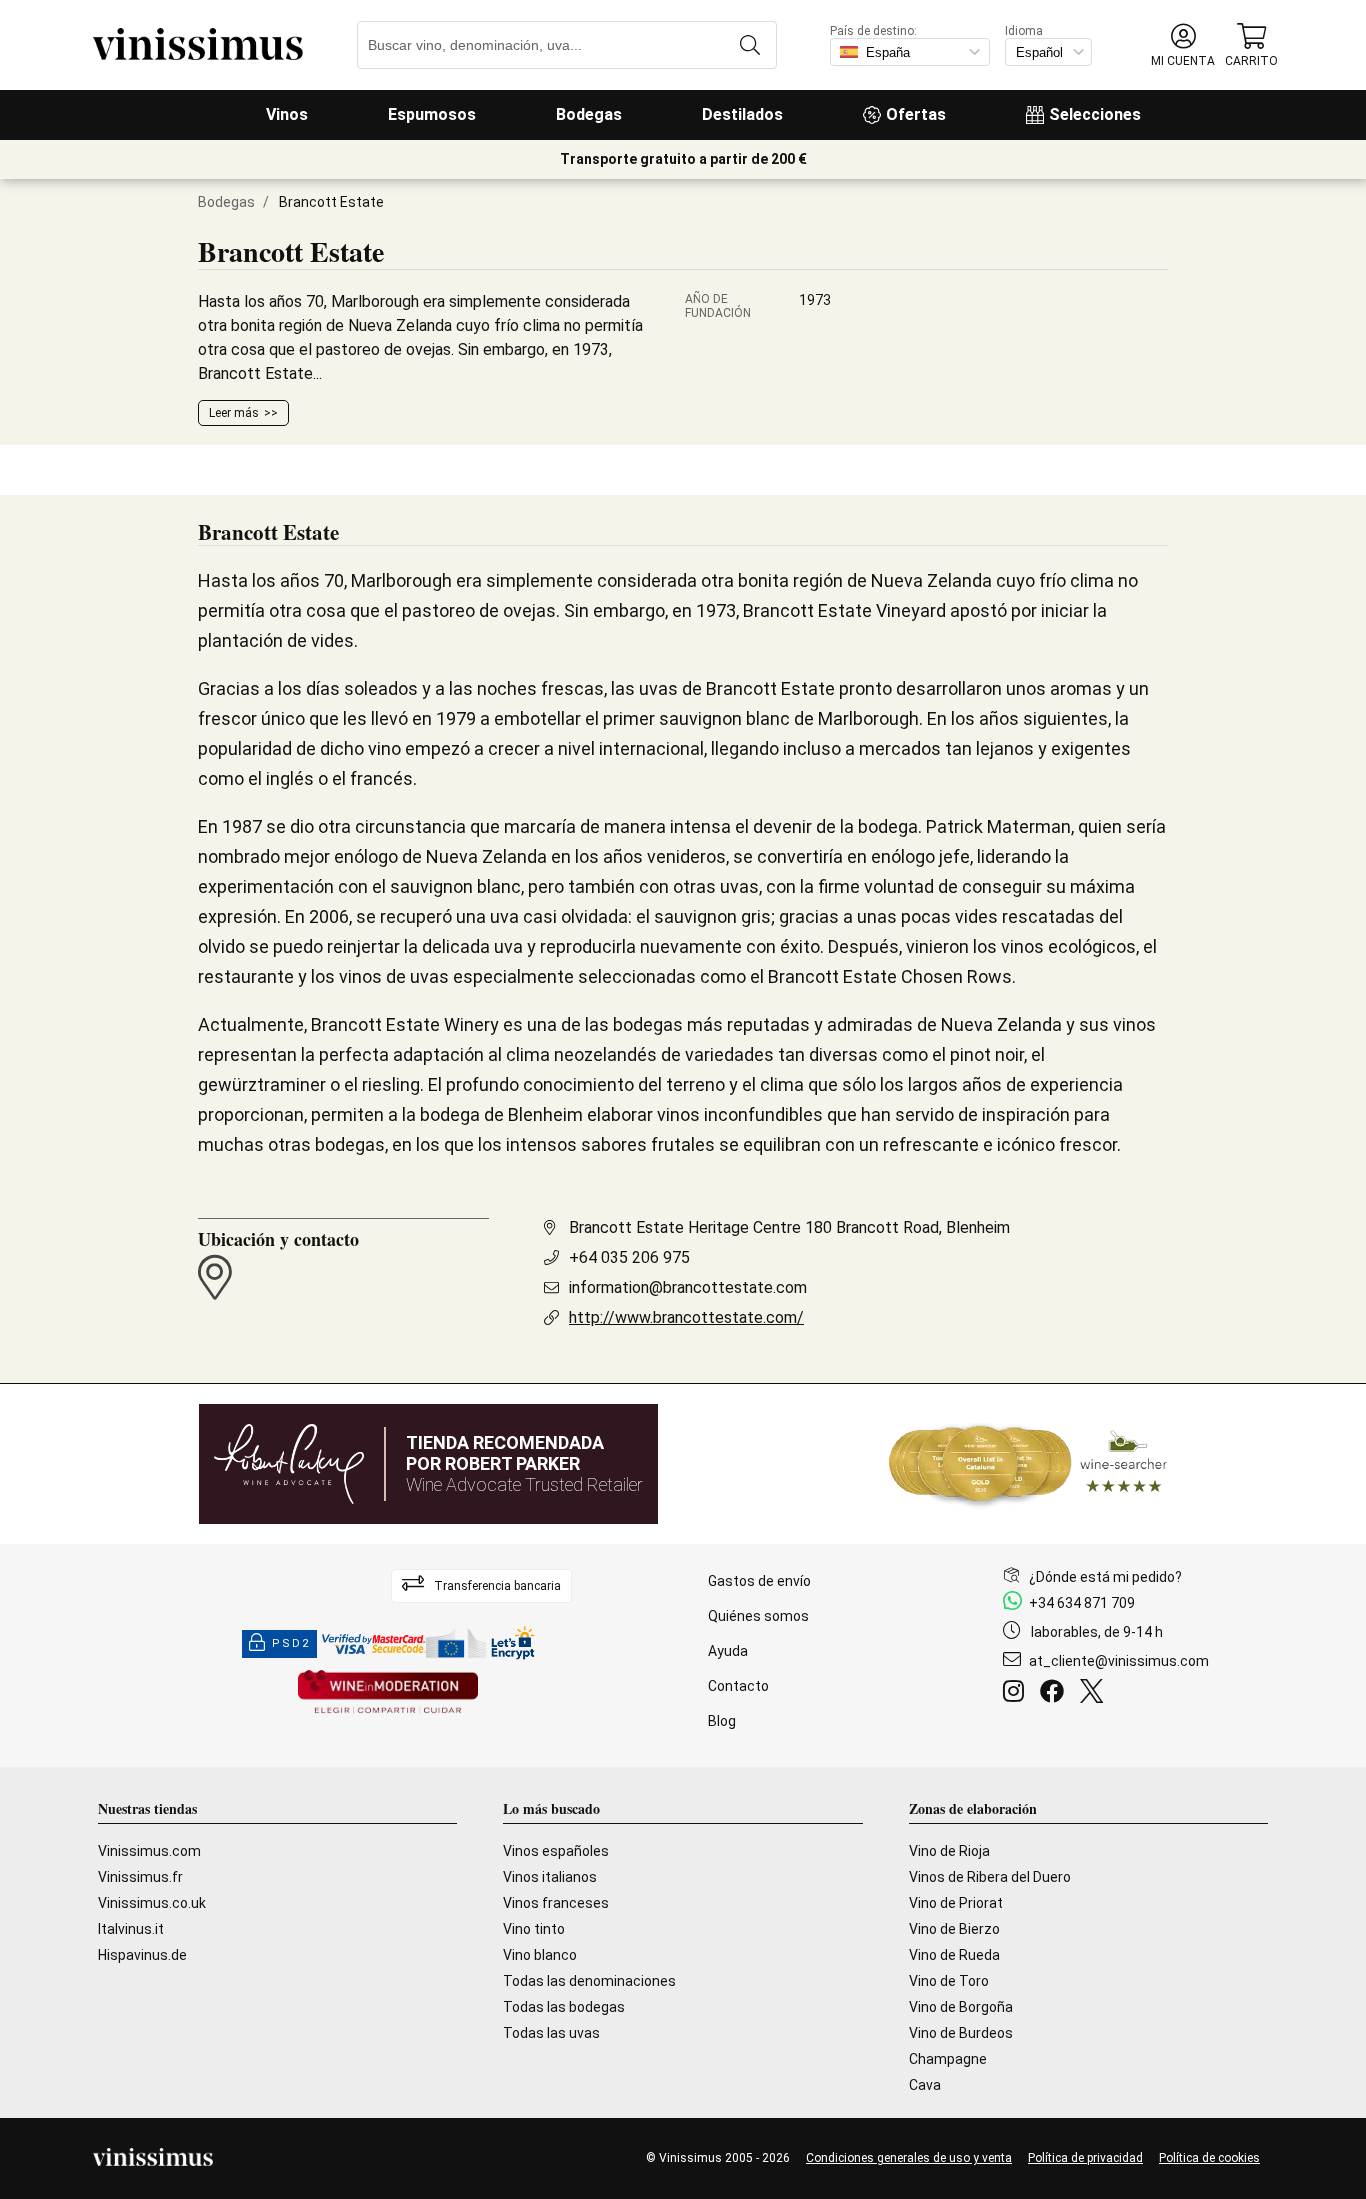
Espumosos (432, 114)
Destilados (742, 114)
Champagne (948, 2059)
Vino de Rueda (954, 1955)
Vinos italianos (550, 1877)
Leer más (234, 413)
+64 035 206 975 (629, 1257)
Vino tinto (534, 1929)
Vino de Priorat (956, 1903)
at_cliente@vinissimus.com (1119, 1661)
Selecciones (1095, 114)
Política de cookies (1209, 2158)
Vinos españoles (556, 1851)
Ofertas (916, 114)
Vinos (287, 114)
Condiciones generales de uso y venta (909, 2158)
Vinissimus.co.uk (152, 1903)
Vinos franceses (556, 1903)
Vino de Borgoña (961, 2007)
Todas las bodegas (564, 2007)
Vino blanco (540, 1955)
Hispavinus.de (142, 1955)
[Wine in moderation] (388, 1693)
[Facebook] (1056, 1694)
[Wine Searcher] (1028, 1464)
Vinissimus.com (149, 1851)
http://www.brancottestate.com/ (686, 1317)
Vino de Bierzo (954, 1929)
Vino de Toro (949, 1981)
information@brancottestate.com (688, 1287)
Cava (925, 2085)
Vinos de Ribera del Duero (990, 1877)
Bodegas (589, 114)
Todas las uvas (551, 2033)
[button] (1183, 45)
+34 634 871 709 (1082, 1603)
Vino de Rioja (949, 1851)
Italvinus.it (131, 1929)
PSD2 (291, 1643)
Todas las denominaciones (589, 1981)
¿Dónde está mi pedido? (1105, 1577)
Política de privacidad (1085, 2158)
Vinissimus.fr (140, 1877)
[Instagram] (1017, 1694)
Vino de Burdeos (961, 2033)
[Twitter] (1095, 1694)
